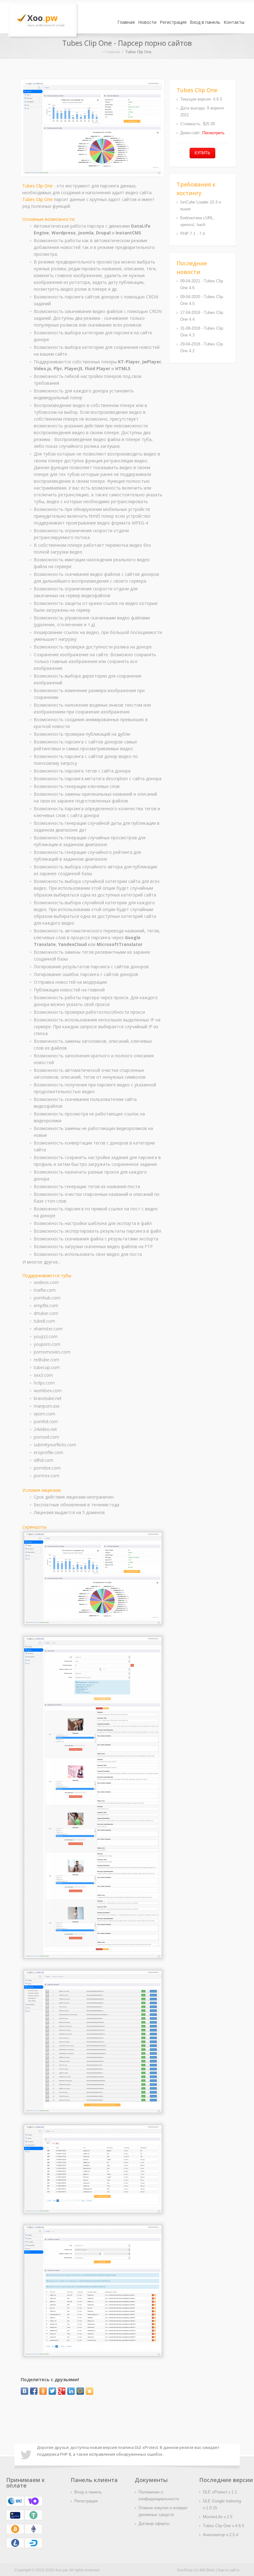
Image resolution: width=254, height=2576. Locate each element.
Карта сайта (229, 2570)
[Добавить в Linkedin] (71, 2391)
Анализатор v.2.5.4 (221, 2535)
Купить (202, 153)
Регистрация (173, 22)
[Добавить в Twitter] (52, 2391)
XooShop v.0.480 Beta (196, 2570)
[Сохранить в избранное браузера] (90, 2391)
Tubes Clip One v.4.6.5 (223, 2526)
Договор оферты (154, 2524)
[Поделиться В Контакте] (24, 2391)
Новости (147, 22)
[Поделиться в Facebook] (34, 2391)
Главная (126, 22)
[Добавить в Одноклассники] (43, 2391)
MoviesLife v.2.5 (218, 2517)
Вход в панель (205, 22)
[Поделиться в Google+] (62, 2391)
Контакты (234, 22)
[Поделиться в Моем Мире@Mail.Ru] (80, 2391)
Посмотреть (213, 133)
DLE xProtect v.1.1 (220, 2492)
